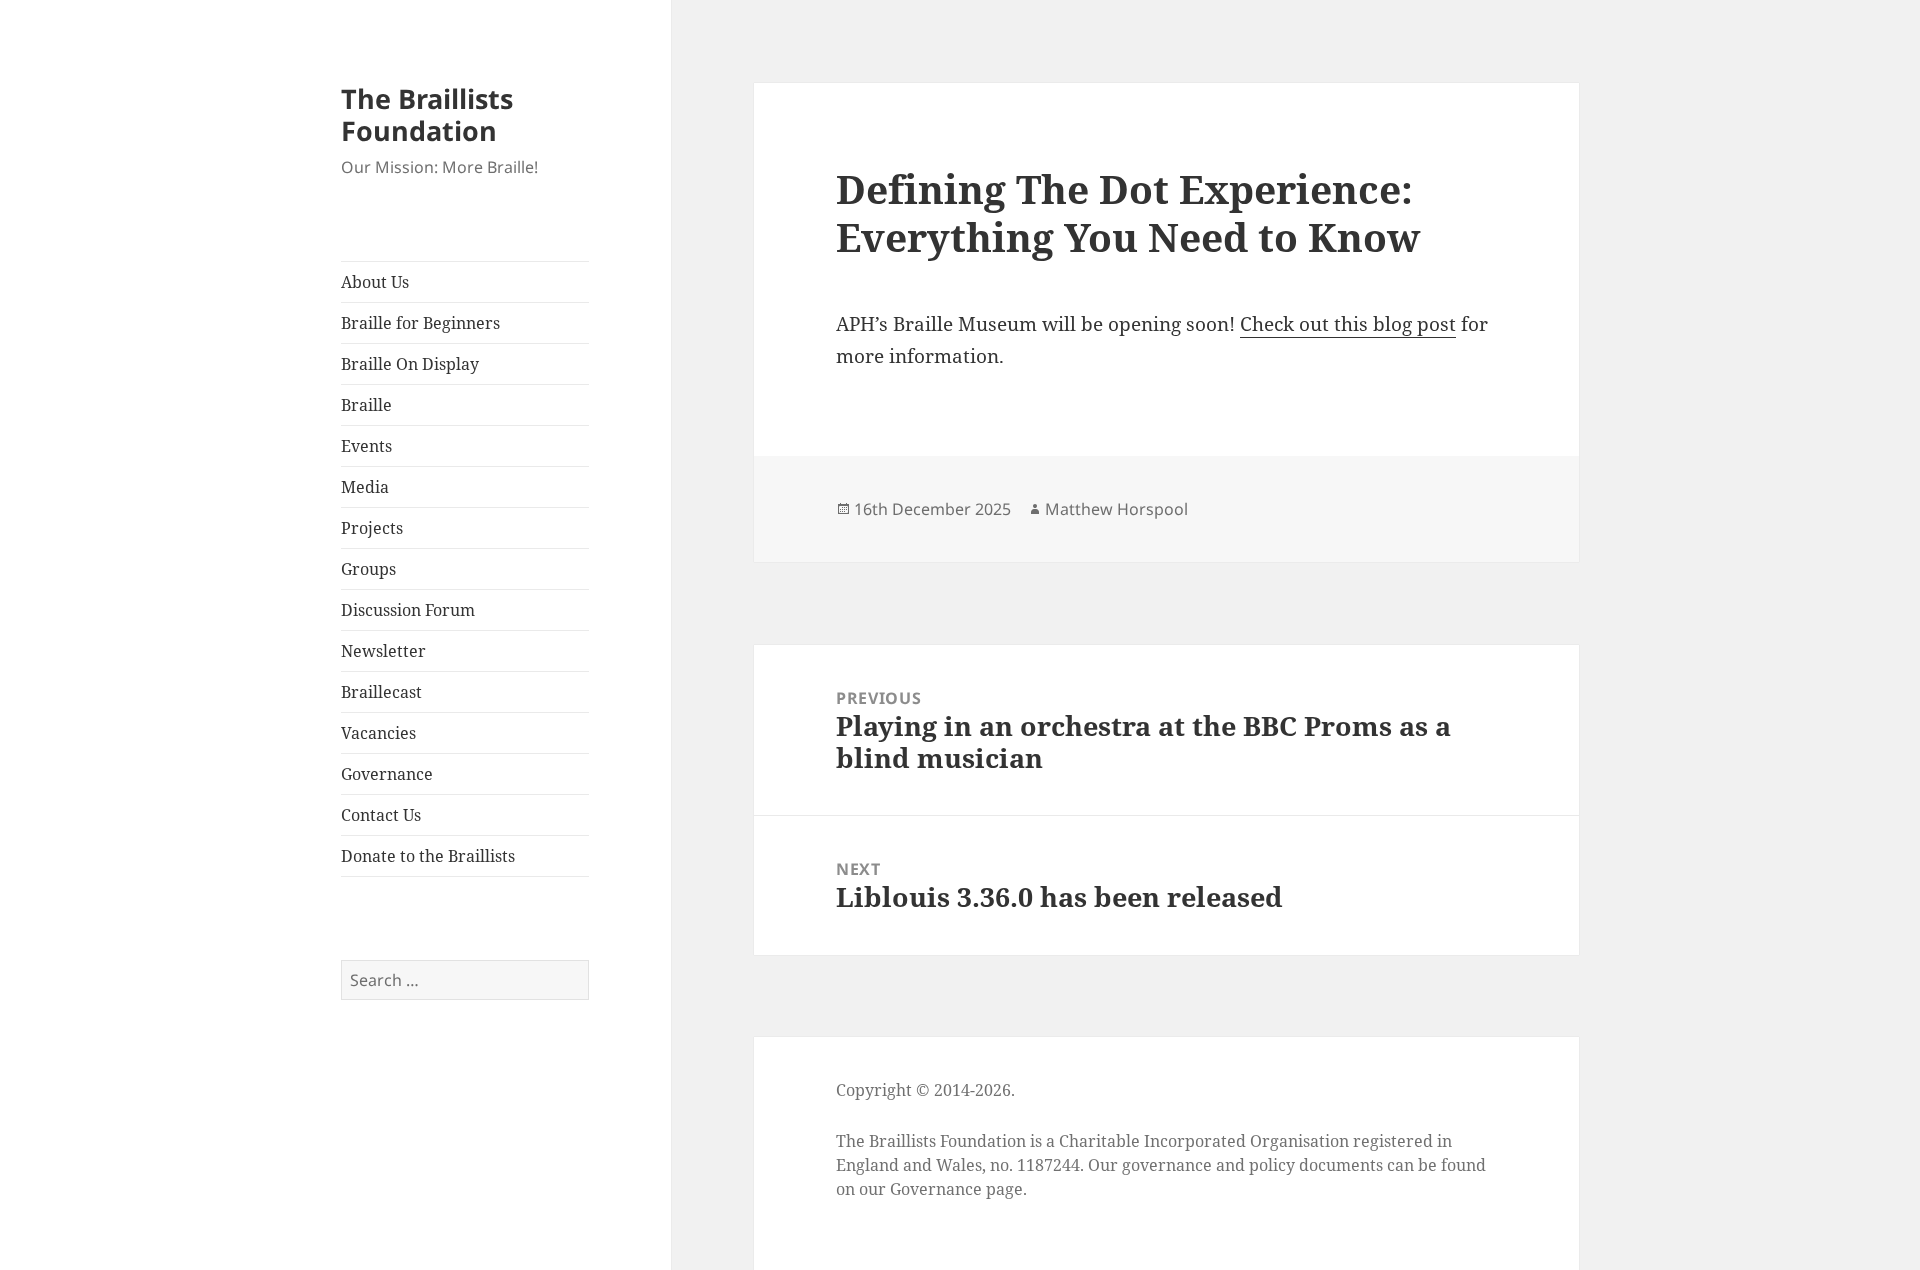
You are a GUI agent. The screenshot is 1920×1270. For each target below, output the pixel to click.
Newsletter (383, 651)
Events (366, 446)
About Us (375, 282)
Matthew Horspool (1116, 509)
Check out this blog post (1348, 324)
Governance (387, 774)
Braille (366, 405)
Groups (368, 569)
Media (365, 487)
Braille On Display (410, 364)
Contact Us (381, 815)
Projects (372, 528)
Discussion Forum (408, 610)
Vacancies (378, 733)
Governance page (956, 1189)
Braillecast (381, 692)
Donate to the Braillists (428, 856)
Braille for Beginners (420, 323)
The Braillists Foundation (427, 114)
